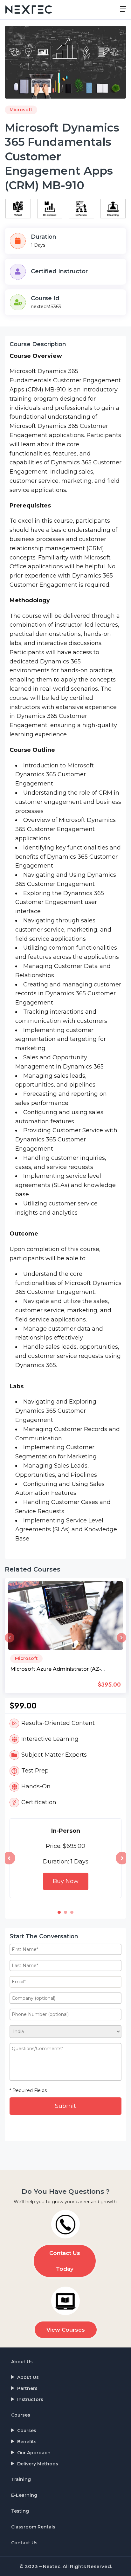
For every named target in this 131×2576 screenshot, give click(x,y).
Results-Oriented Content (58, 1723)
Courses (21, 2415)
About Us (22, 2362)
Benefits (27, 2442)
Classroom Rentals (33, 2527)
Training (21, 2479)
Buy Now (66, 1881)
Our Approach (34, 2453)
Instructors (30, 2399)
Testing (20, 2511)
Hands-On (36, 1786)
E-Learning (24, 2495)
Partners (27, 2388)
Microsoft (21, 110)
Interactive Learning (50, 1739)
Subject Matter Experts (54, 1755)
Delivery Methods (38, 2464)
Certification (39, 1802)
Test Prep (35, 1771)
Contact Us (24, 2543)
